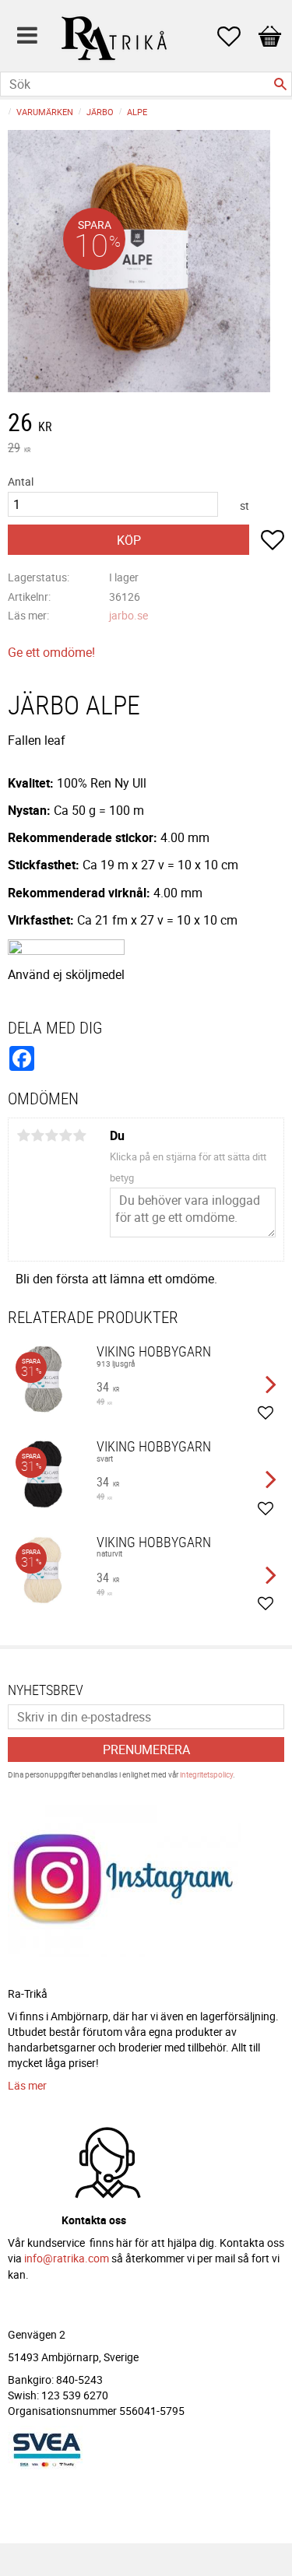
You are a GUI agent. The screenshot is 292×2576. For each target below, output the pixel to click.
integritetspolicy (206, 1774)
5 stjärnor (79, 1135)
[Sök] (280, 84)
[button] (237, 37)
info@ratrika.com (67, 2258)
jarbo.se (128, 615)
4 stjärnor (65, 1135)
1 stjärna (23, 1135)
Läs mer (27, 2085)
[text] (146, 424)
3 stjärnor (51, 1135)
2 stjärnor (37, 1135)
